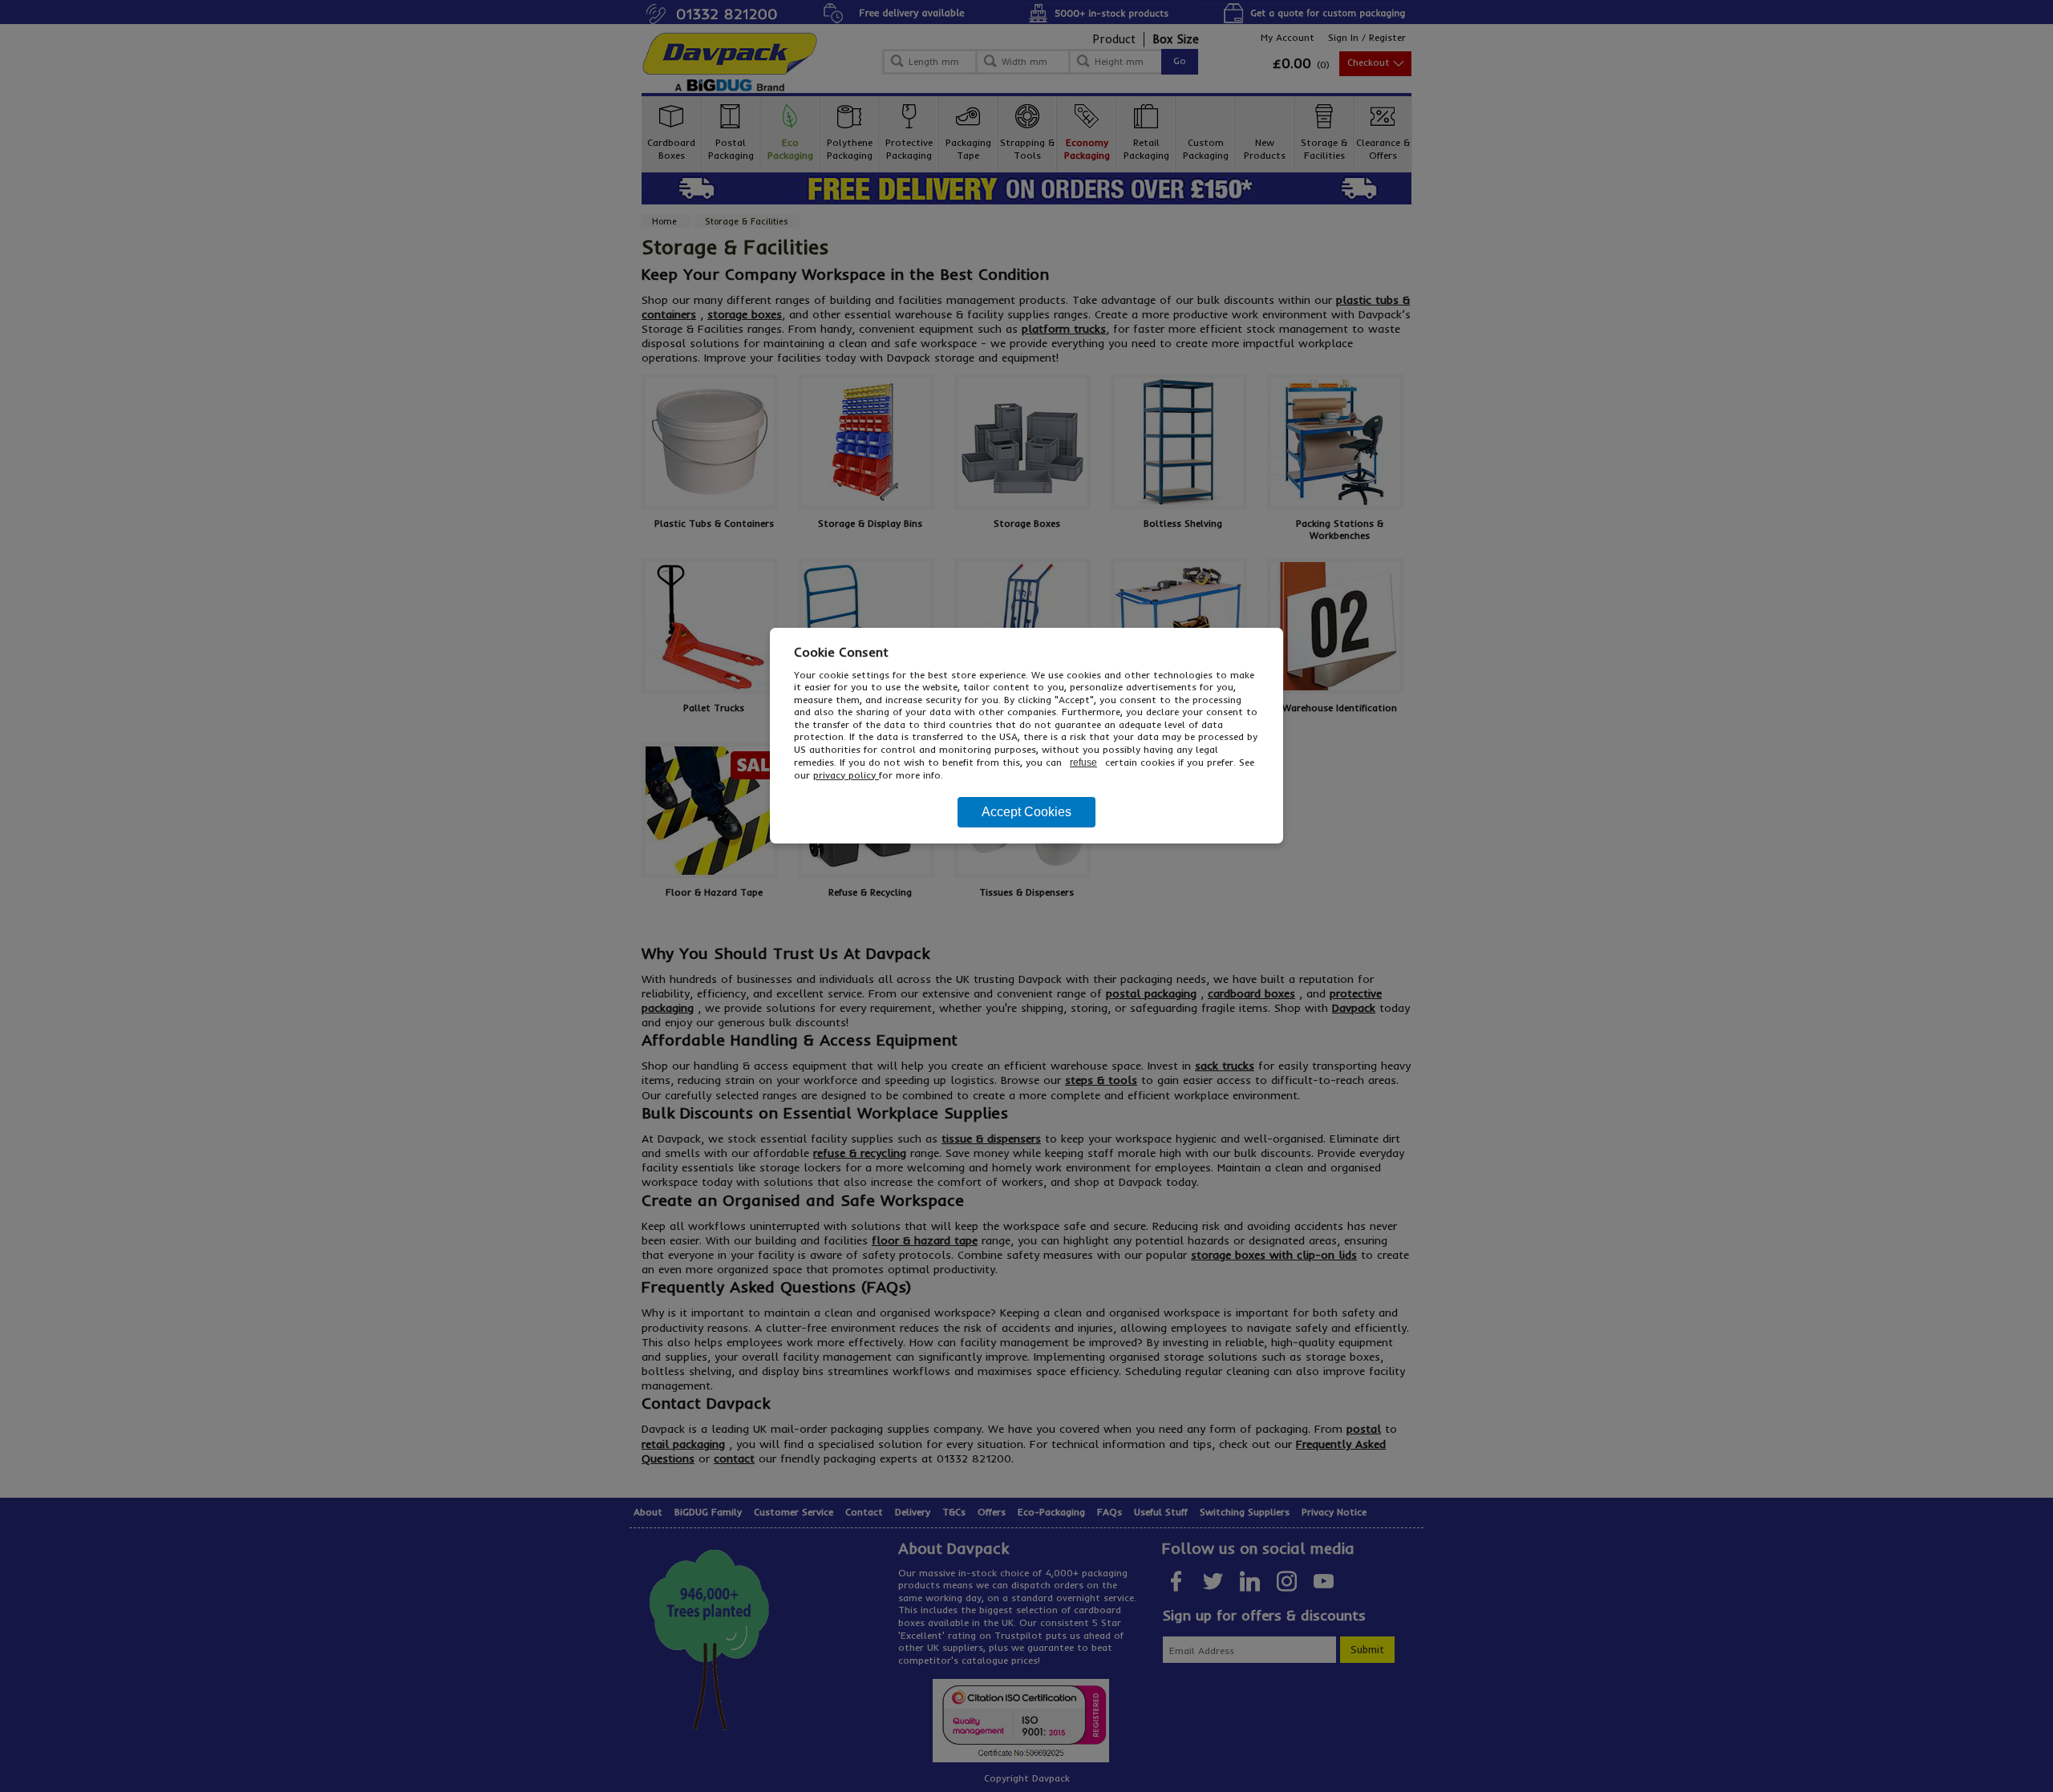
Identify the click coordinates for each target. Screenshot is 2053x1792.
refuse (1083, 763)
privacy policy (846, 775)
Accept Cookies (1026, 812)
